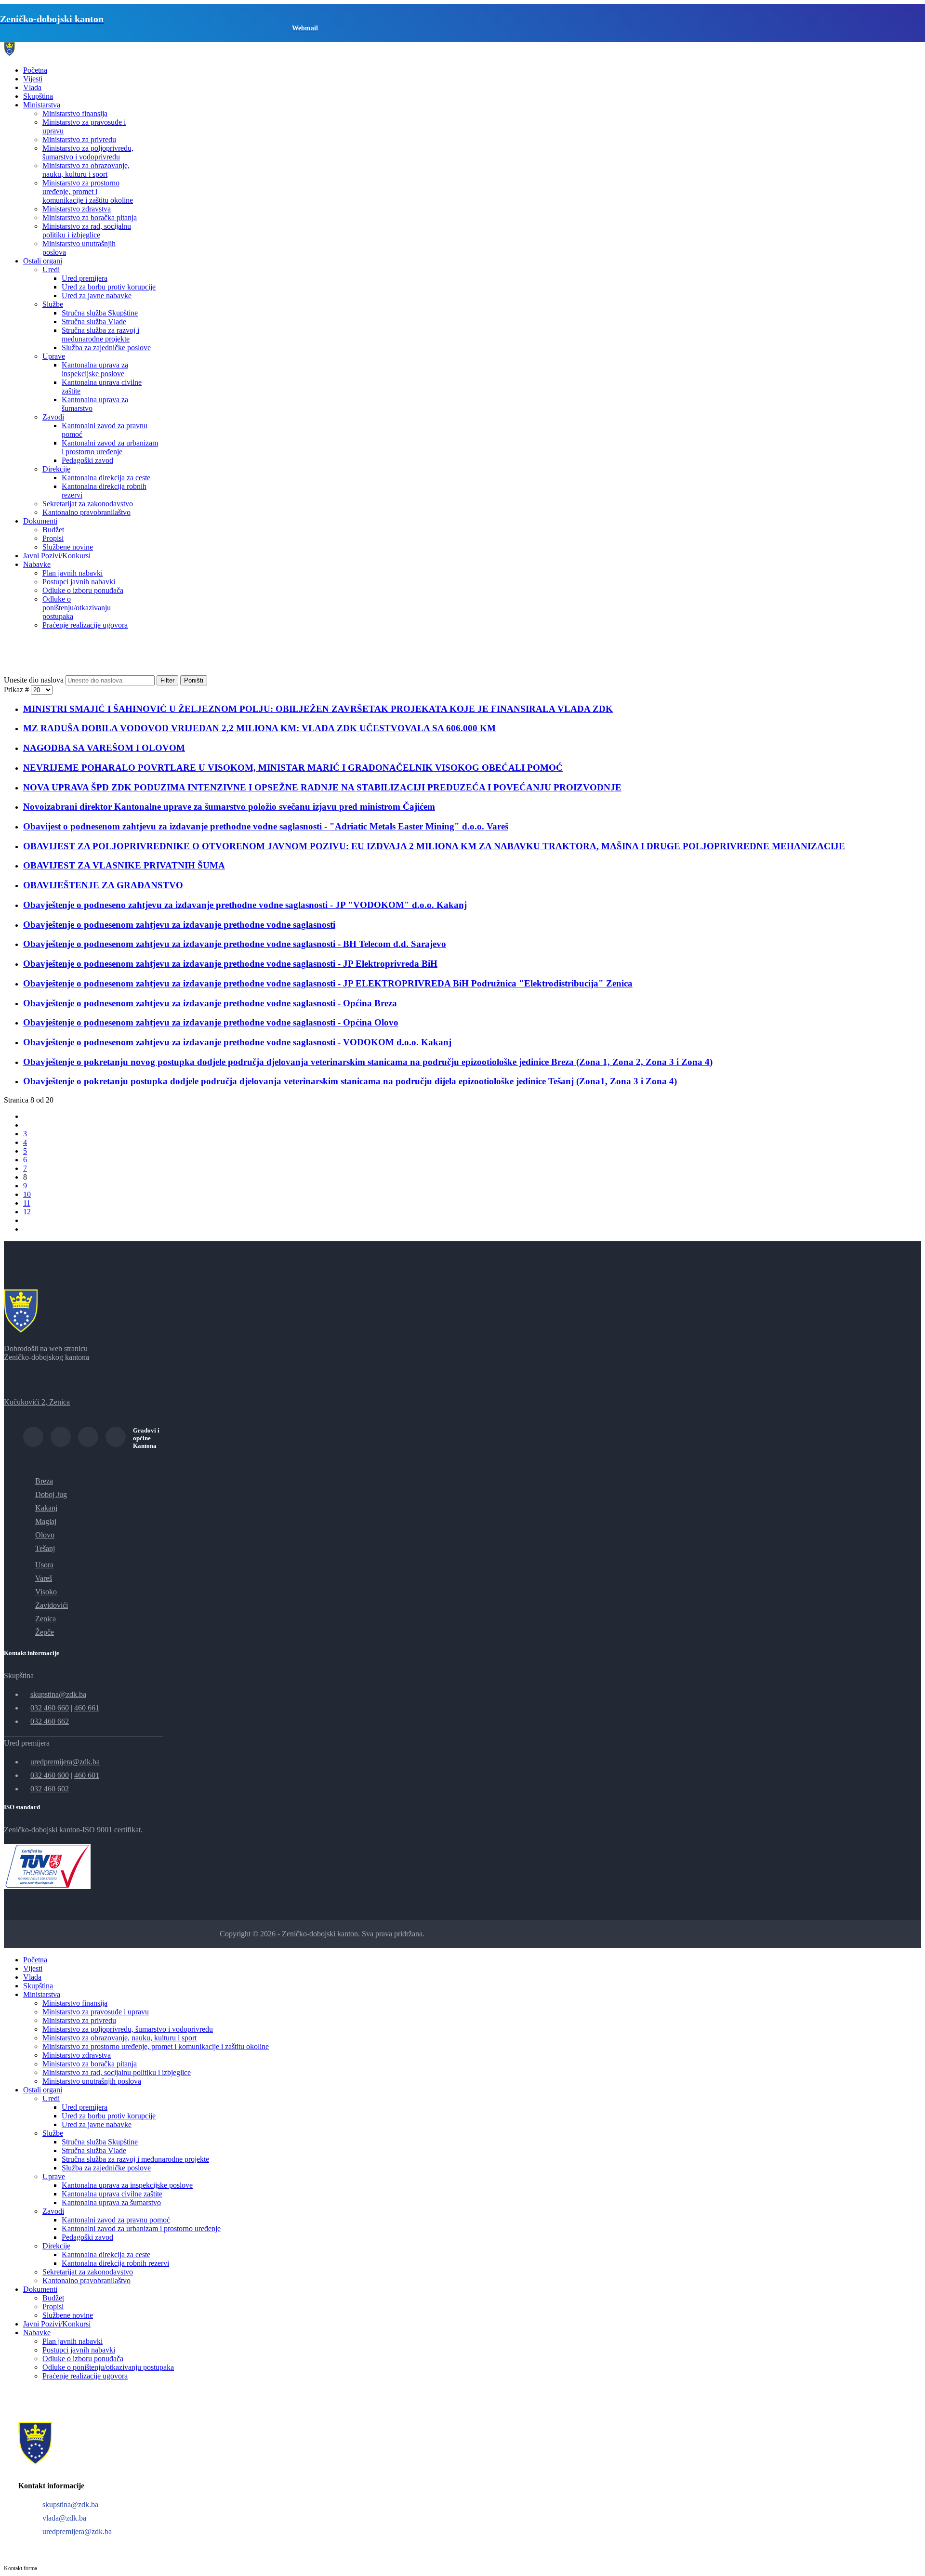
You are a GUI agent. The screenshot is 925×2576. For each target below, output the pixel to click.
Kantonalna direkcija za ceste (106, 478)
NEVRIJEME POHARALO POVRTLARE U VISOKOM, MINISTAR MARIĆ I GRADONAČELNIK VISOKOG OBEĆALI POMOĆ (293, 768)
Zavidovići (52, 1605)
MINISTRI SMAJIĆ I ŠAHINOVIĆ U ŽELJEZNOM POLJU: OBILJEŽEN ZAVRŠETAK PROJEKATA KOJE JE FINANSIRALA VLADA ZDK (318, 709)
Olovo (45, 1535)
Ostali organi (43, 261)
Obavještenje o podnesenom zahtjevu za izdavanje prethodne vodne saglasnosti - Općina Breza (210, 1003)
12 (27, 1212)
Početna (35, 70)
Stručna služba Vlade (94, 322)
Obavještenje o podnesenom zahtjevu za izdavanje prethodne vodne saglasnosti (179, 925)
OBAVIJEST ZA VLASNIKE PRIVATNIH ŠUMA (124, 865)
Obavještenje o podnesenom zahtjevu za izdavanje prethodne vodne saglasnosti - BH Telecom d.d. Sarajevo (235, 944)
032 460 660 (50, 1708)
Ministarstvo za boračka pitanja (90, 217)
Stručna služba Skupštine (100, 313)
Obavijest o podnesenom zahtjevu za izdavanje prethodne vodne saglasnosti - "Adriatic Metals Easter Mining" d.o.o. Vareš (266, 826)
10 (27, 1194)
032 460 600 (50, 1775)
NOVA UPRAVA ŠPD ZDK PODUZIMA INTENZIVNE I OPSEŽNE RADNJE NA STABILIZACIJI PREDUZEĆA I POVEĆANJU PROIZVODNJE (322, 787)
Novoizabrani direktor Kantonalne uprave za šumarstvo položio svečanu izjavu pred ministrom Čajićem (229, 807)
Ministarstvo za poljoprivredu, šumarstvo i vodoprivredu (88, 152)
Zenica (46, 1619)
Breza (44, 1481)
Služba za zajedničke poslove (106, 348)
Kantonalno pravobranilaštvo (86, 512)
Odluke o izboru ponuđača (83, 590)
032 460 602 (50, 1789)
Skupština (38, 96)
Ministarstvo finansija (75, 113)
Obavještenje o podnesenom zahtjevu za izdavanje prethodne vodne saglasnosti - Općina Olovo (211, 1022)
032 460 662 (50, 1721)
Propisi (53, 538)
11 (27, 1203)
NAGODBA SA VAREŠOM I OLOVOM (104, 748)
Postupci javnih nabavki (79, 582)
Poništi (194, 680)
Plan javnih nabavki (73, 573)
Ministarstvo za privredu (79, 139)
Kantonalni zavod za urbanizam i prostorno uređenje (110, 447)
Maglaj (46, 1521)
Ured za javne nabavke (97, 296)
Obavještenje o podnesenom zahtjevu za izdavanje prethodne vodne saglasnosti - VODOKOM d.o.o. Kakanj (237, 1042)
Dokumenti (40, 521)
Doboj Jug (51, 1494)
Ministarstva (42, 105)
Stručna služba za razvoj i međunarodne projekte (100, 335)
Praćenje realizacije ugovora (85, 625)
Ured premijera (85, 278)
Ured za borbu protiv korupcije (109, 287)
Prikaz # (17, 690)
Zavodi (53, 417)
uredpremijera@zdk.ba (65, 1762)
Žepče (45, 1632)
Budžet (53, 530)
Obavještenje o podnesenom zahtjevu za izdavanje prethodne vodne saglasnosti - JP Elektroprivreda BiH (230, 964)
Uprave (54, 356)
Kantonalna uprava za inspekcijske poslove (95, 369)
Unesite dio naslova (35, 680)
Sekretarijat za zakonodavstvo (88, 504)
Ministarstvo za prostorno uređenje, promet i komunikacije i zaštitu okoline (88, 191)
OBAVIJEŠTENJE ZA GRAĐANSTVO (103, 885)
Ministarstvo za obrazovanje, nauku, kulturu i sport (86, 170)
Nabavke (37, 564)
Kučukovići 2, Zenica (37, 1402)
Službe (53, 304)
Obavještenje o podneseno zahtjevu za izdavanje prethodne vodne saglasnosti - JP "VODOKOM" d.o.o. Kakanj (245, 905)
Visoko (46, 1592)
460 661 (87, 1708)
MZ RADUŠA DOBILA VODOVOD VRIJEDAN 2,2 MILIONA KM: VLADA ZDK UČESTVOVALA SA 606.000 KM (259, 728)
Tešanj (45, 1548)
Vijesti (33, 79)
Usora (44, 1565)
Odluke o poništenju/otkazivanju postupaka (77, 608)
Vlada (32, 87)
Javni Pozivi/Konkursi (57, 556)
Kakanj (46, 1508)
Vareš (44, 1578)
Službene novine (68, 547)
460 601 (87, 1775)
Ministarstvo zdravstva (77, 209)
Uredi (51, 269)
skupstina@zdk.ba (58, 1694)
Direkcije (56, 469)
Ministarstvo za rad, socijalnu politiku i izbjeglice (87, 230)
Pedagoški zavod (87, 460)
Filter (167, 680)
